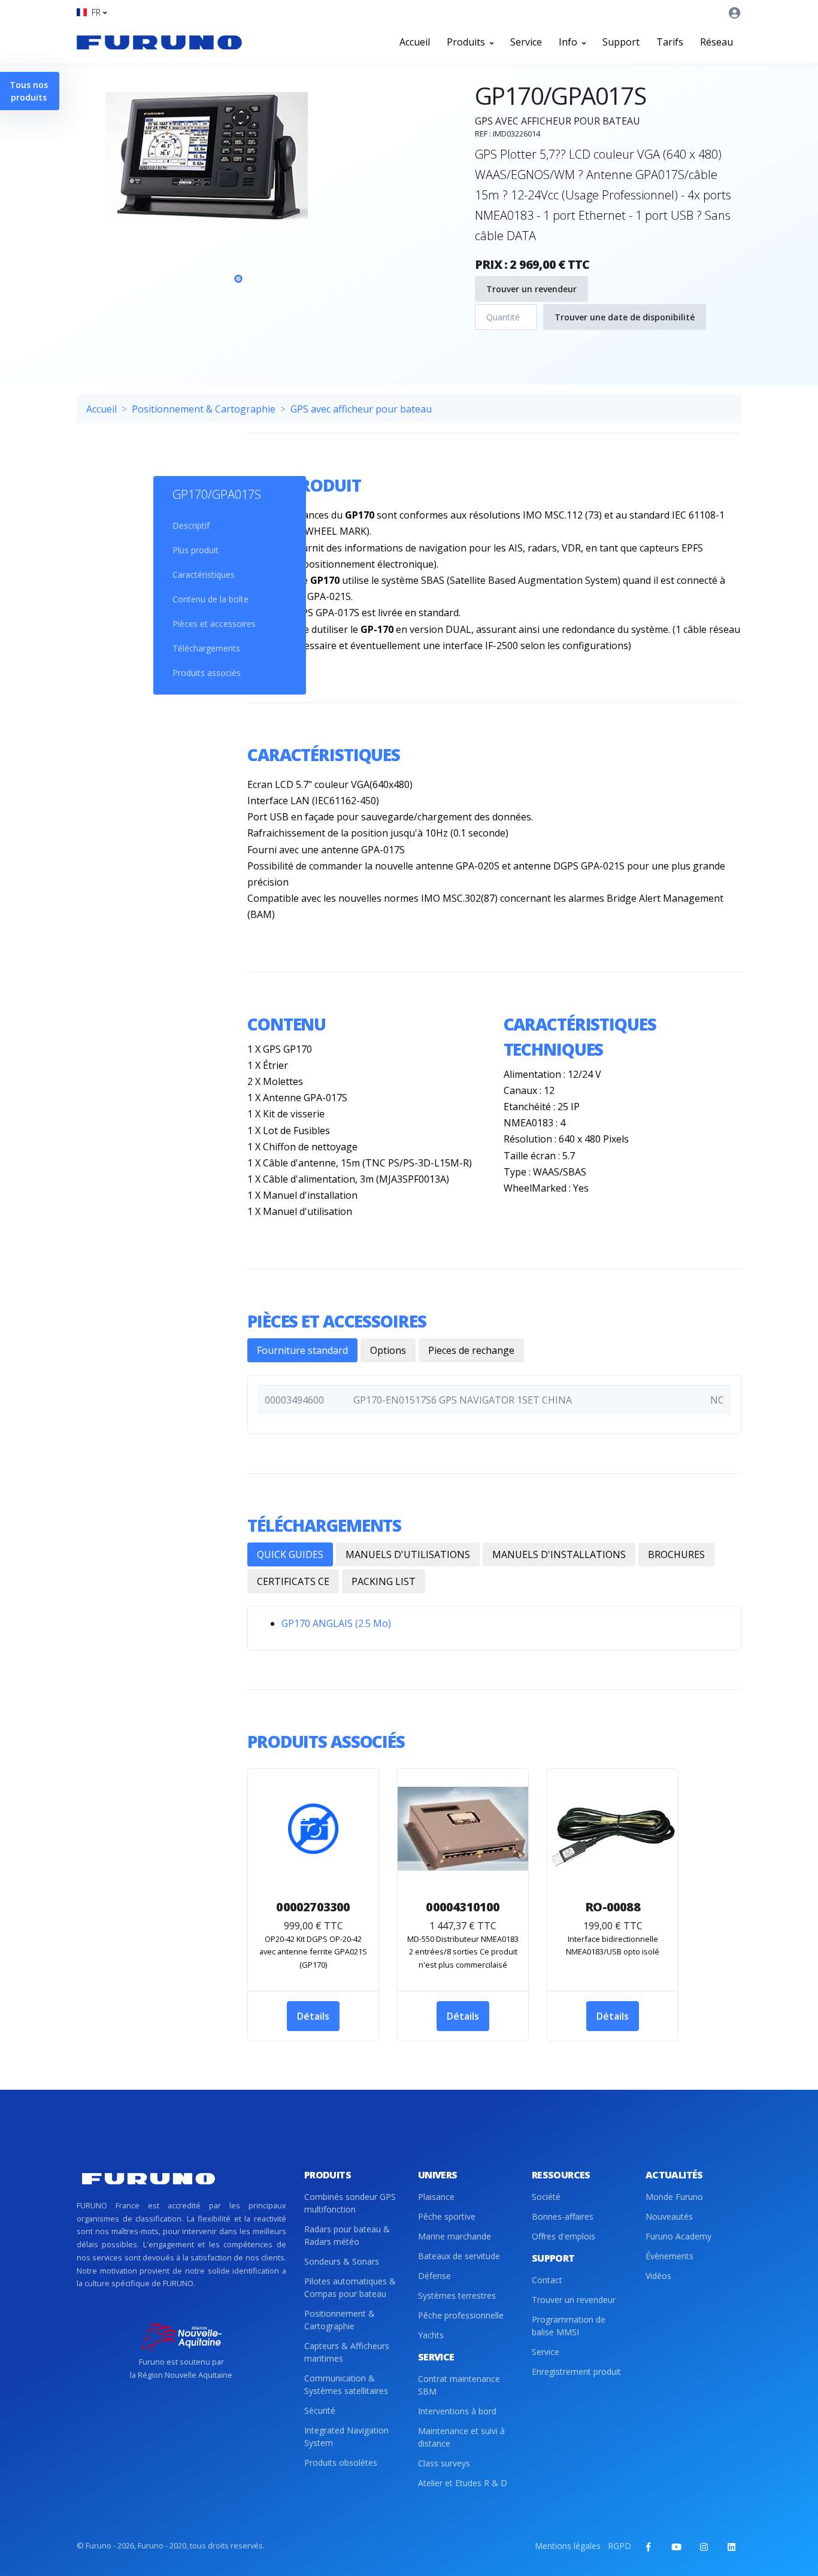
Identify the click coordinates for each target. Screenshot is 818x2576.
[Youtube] (676, 2547)
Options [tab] (388, 1350)
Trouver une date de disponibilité (625, 317)
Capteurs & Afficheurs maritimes (347, 2352)
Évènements (669, 2256)
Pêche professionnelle (461, 2315)
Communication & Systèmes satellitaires (346, 2384)
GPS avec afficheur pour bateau (361, 409)
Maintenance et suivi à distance (461, 2437)
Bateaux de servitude (459, 2256)
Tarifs (670, 42)
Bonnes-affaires (563, 2216)
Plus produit (196, 550)
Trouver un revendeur (531, 289)
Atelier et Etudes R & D (463, 2483)
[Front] (159, 42)
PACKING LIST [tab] (384, 1581)
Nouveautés (669, 2216)
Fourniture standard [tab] (302, 1350)
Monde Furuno (674, 2197)
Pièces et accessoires (214, 624)
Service (526, 42)
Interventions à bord (457, 2411)
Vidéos (658, 2276)
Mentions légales (568, 2546)
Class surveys (444, 2463)
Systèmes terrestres (457, 2295)
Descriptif (191, 525)
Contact (547, 2280)
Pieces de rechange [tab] (471, 1350)
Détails (313, 2016)
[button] (92, 12)
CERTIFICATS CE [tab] (293, 1581)
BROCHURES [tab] (676, 1554)
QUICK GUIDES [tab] (290, 1554)
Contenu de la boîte (210, 599)
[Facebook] (649, 2547)
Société (546, 2197)
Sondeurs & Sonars (342, 2261)
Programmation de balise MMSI (569, 2326)
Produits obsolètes (341, 2463)
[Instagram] (704, 2547)
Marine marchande (455, 2236)
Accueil (415, 42)
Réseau (716, 42)
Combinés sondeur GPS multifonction (350, 2203)
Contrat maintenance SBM (459, 2385)
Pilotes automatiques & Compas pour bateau (350, 2287)
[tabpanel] (238, 197)
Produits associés (207, 673)
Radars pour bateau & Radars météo (347, 2235)
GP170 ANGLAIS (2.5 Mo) (336, 1623)
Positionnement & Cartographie (204, 409)
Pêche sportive (447, 2216)
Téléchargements (206, 648)
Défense (434, 2276)
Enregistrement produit (576, 2372)
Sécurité (320, 2410)
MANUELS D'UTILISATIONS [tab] (408, 1554)
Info (569, 42)
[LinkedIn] (731, 2547)
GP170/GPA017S (217, 494)
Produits (467, 42)
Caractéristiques (204, 575)
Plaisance (436, 2197)
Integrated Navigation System (346, 2436)
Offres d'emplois (563, 2236)
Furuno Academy (678, 2236)
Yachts (431, 2335)
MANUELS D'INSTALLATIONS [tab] (559, 1554)
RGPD (619, 2546)
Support (621, 42)
